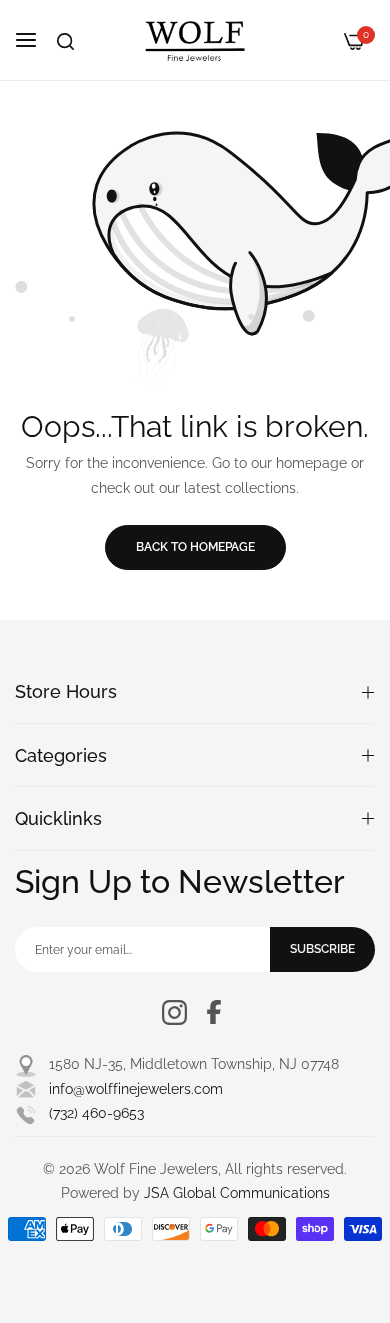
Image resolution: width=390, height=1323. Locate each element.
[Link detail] (174, 1012)
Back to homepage (195, 547)
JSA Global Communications (237, 1193)
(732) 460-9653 (96, 1113)
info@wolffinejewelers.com (136, 1089)
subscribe (322, 949)
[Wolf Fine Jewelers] (195, 40)
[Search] (65, 41)
